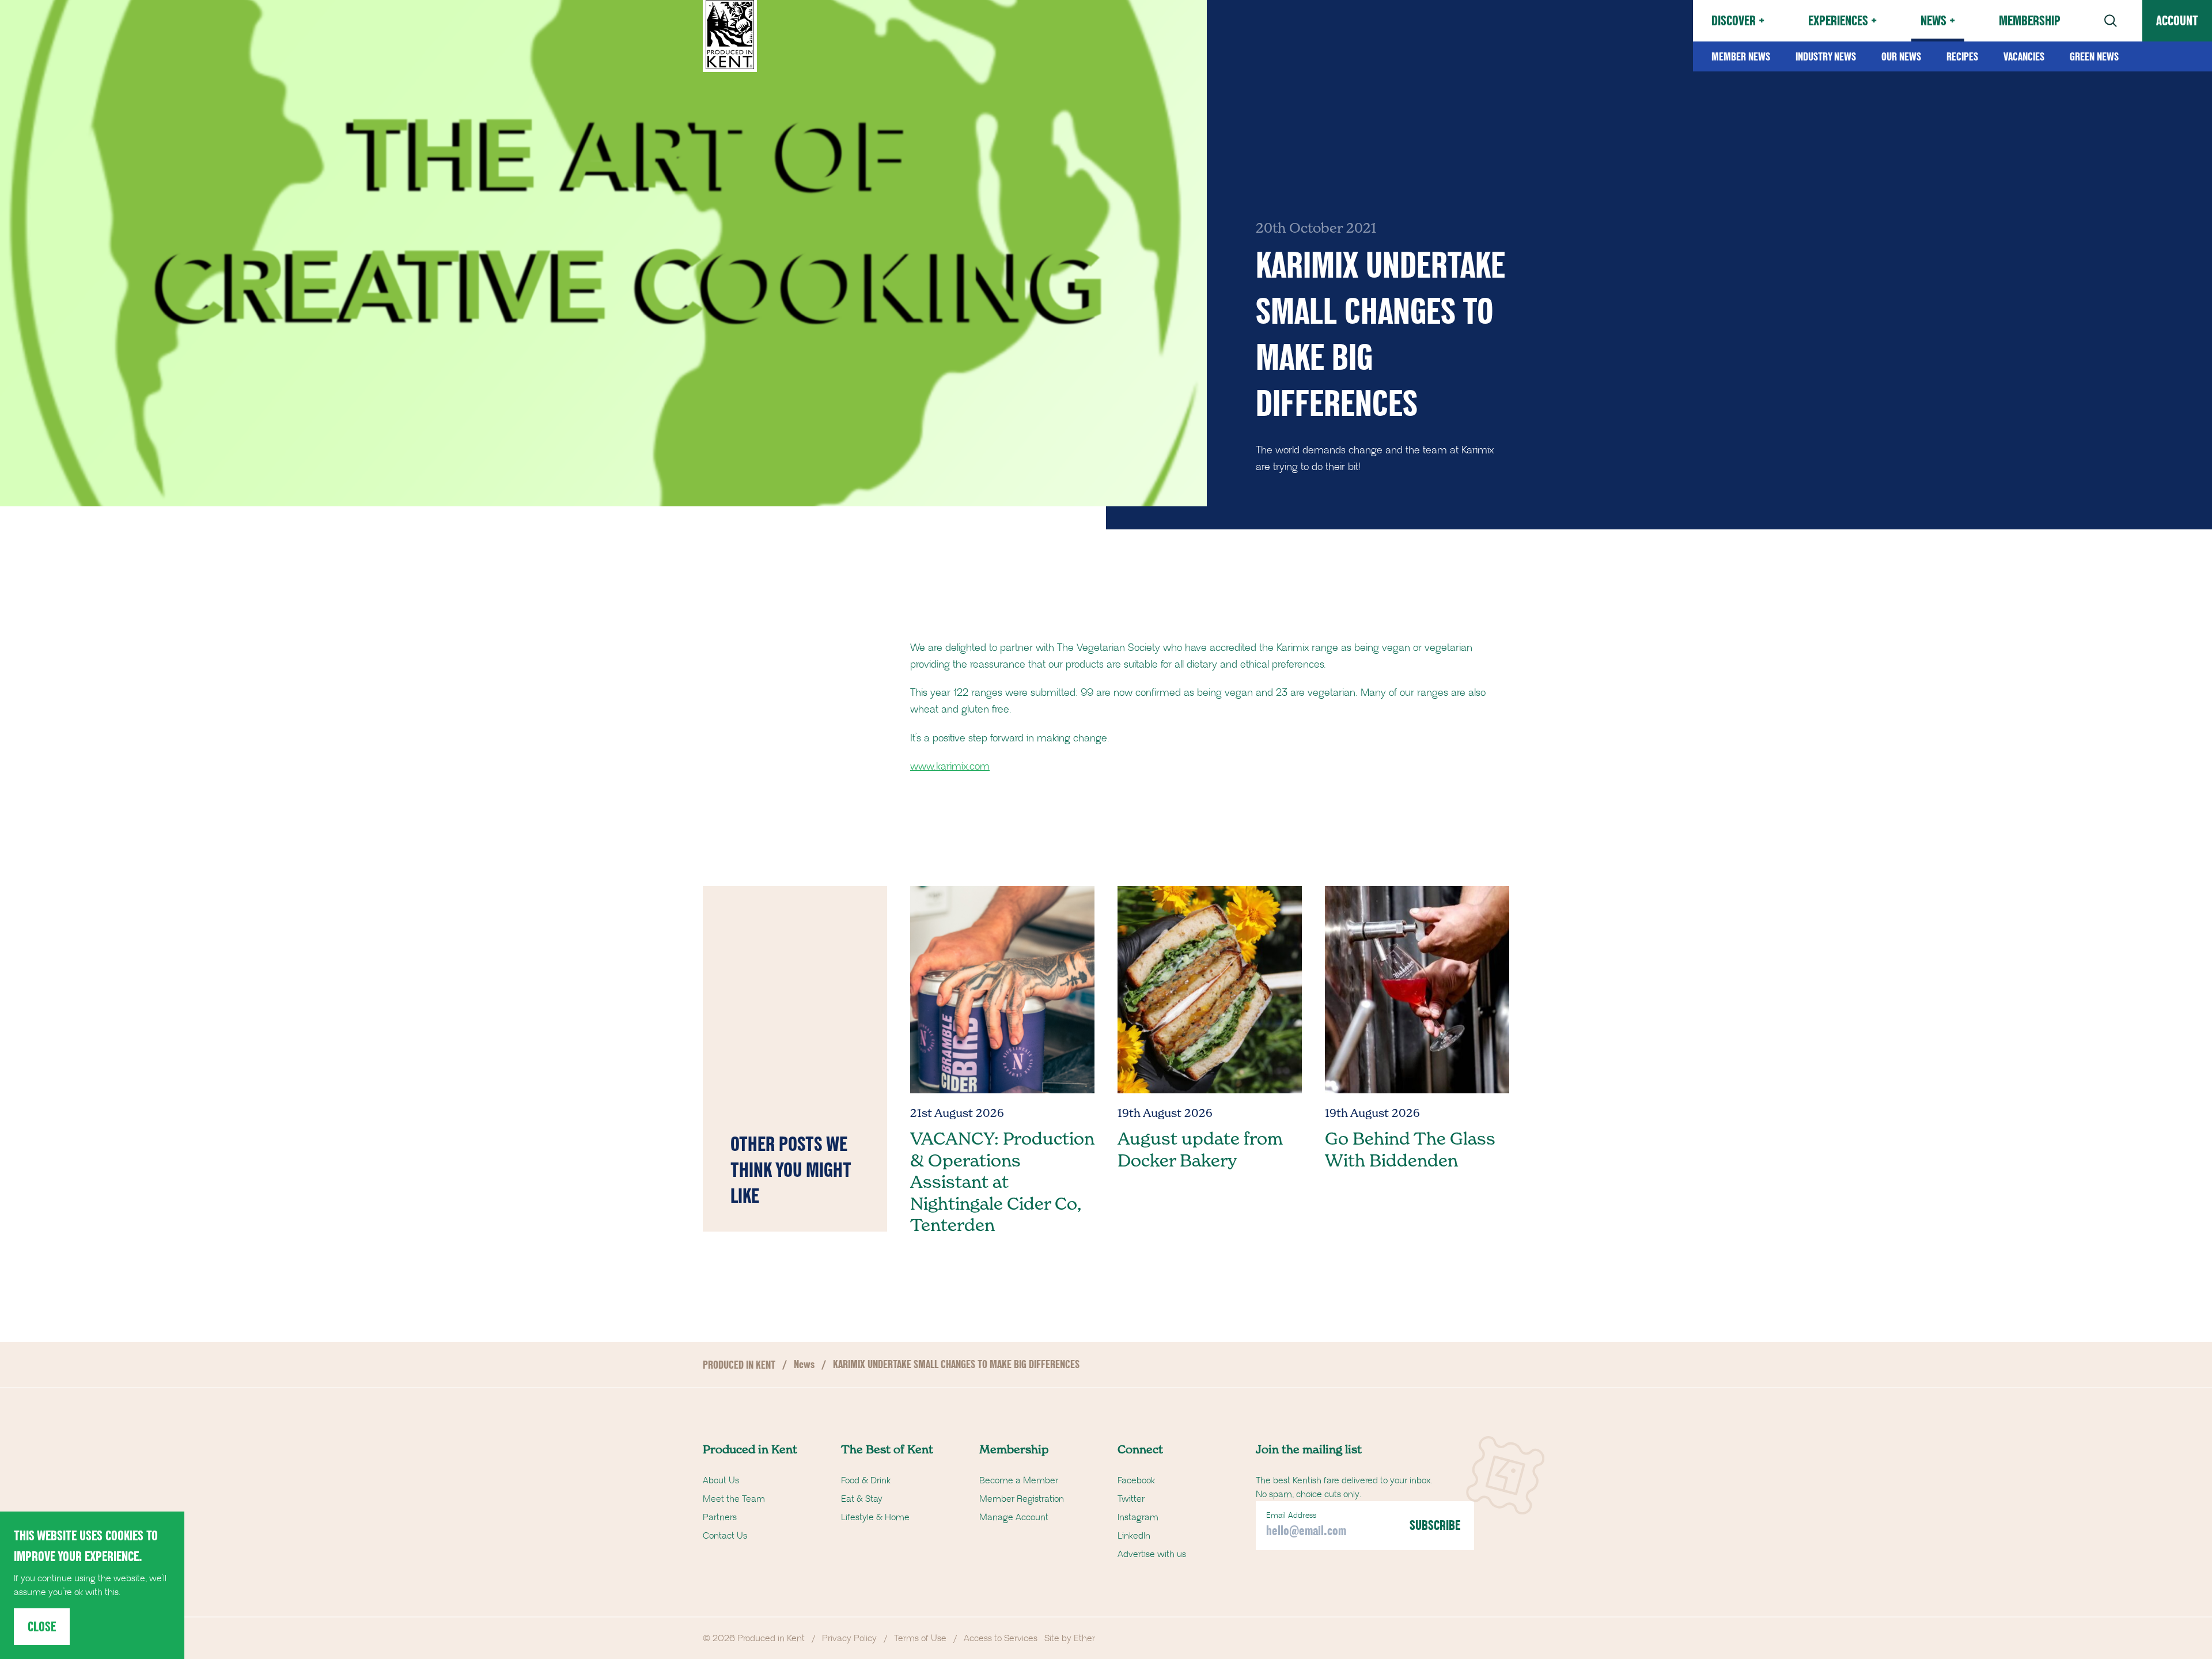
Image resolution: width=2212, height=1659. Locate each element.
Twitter (1131, 1499)
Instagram (1138, 1517)
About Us (721, 1480)
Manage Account (1014, 1517)
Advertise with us (1152, 1554)
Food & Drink (866, 1480)
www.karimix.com (950, 767)
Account (2177, 20)
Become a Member (1019, 1480)
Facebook (1136, 1480)
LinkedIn (1134, 1536)
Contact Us (725, 1536)
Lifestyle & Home (875, 1517)
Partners (720, 1517)
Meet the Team (734, 1499)
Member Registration (1022, 1499)
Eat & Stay (862, 1499)
